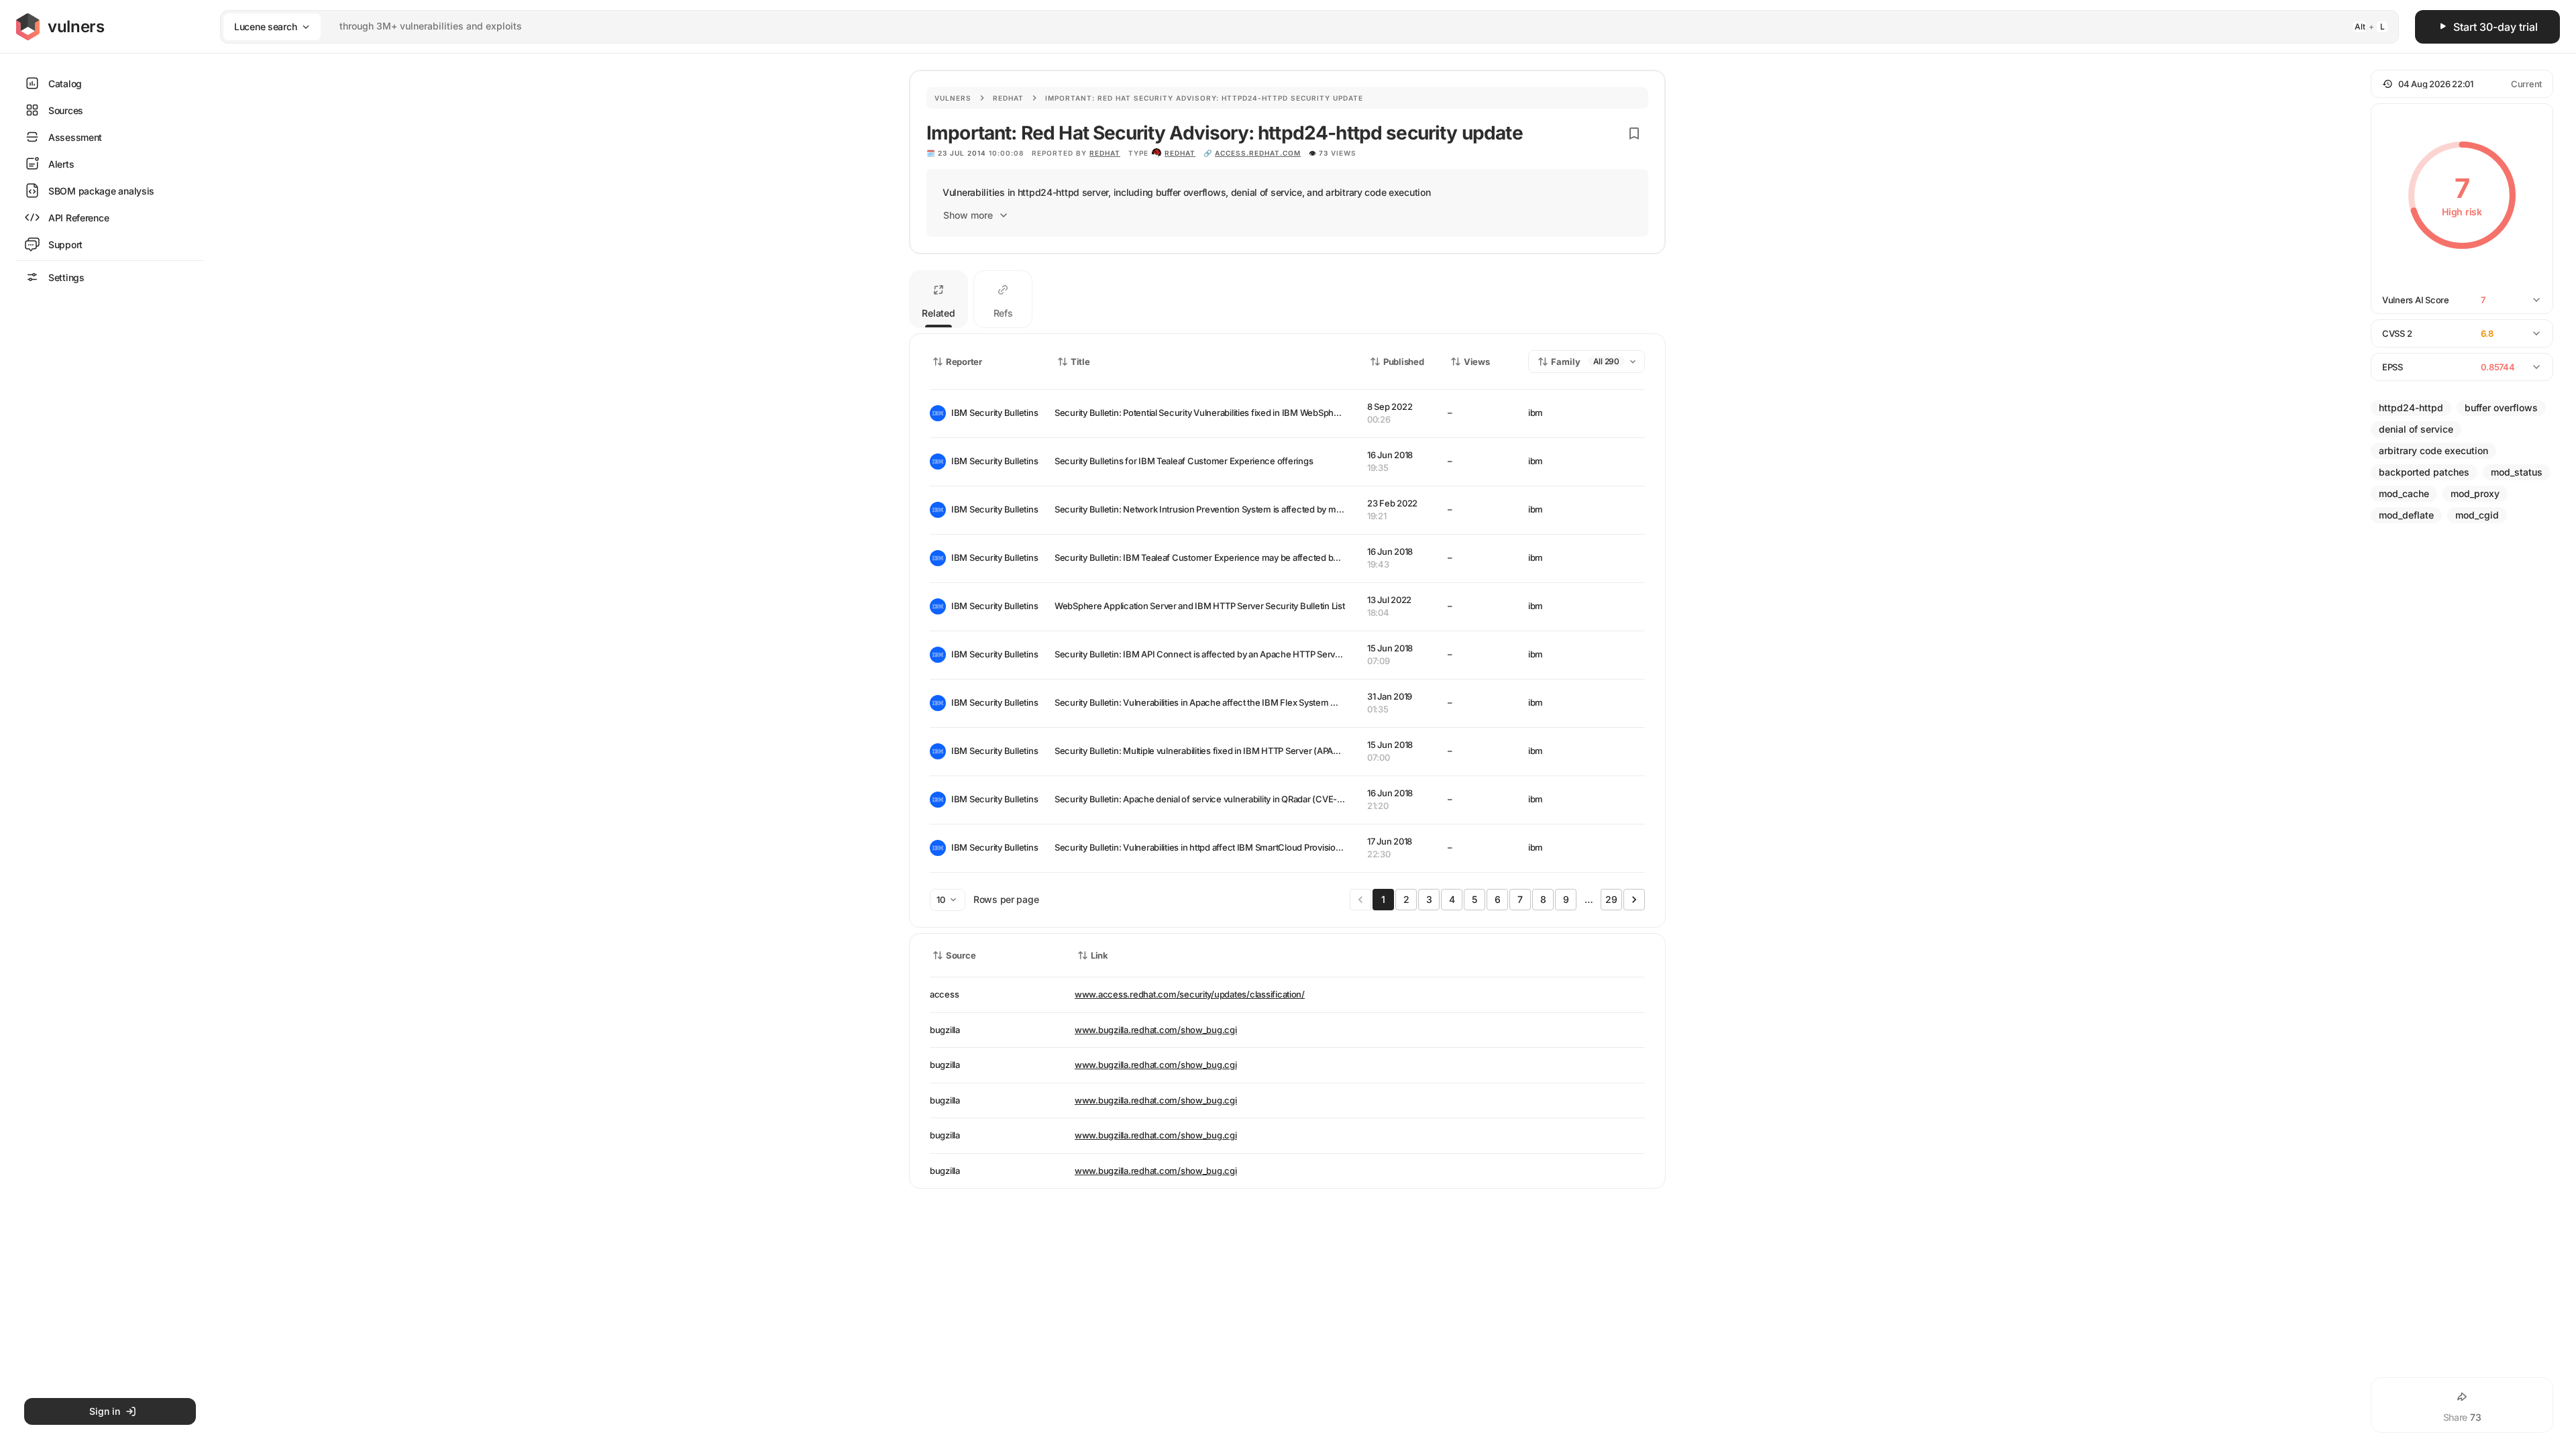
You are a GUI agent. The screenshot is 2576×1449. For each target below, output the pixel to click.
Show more (968, 215)
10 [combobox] (941, 900)
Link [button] (1099, 955)
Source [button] (961, 955)
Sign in (105, 1411)
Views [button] (1477, 362)
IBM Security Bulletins (992, 413)
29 (1611, 899)
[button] (2462, 84)
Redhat (1008, 98)
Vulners (953, 98)
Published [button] (1403, 362)
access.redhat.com (1258, 153)
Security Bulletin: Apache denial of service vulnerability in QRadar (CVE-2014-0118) (1217, 799)
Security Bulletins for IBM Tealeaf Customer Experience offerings (1184, 461)
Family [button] (1566, 362)
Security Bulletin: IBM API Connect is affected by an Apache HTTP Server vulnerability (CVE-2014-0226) (1260, 654)
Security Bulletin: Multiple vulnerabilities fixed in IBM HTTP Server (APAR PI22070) (1215, 751)
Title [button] (1080, 362)
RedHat (1105, 153)
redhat (1180, 153)
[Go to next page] (1634, 900)
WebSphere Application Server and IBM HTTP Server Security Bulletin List (1200, 606)
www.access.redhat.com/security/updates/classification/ (1190, 994)
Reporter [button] (964, 362)
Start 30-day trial (2495, 27)
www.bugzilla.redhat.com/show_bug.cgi (1156, 1030)
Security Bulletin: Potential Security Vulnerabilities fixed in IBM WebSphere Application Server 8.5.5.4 (1253, 413)
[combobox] (1292, 26)
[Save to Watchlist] (1634, 133)
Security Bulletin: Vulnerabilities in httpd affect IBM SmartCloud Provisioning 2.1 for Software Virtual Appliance (1270, 847)
